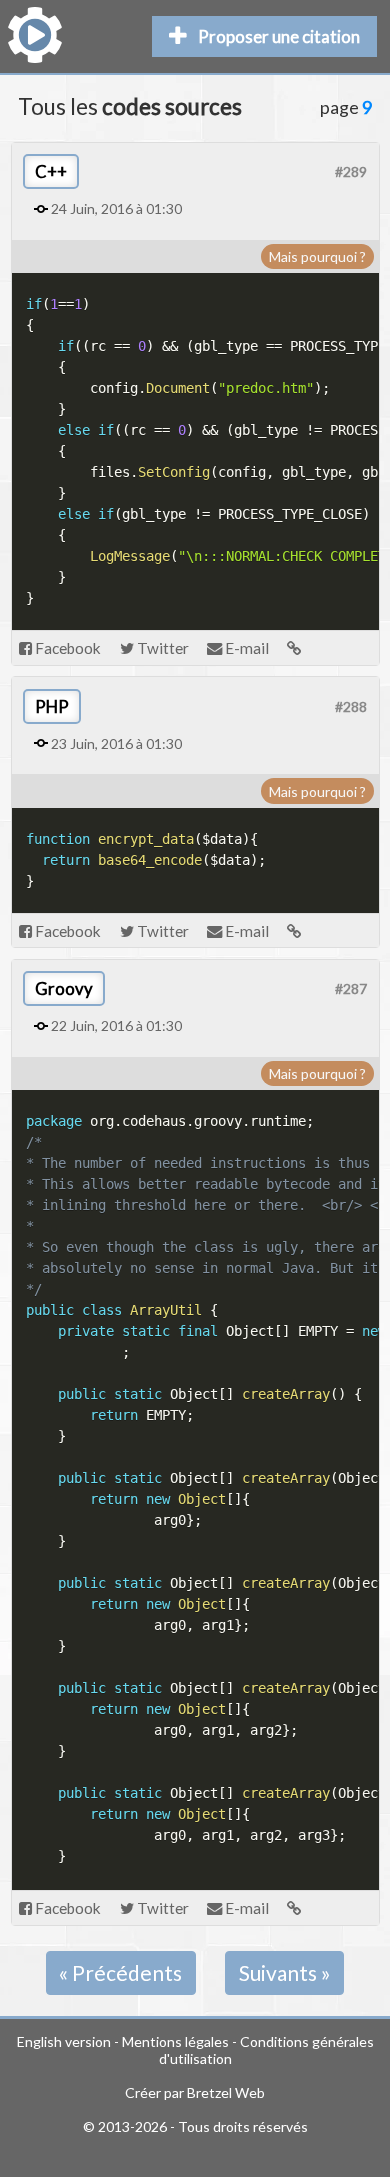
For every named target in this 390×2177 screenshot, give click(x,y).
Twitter (161, 648)
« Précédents (120, 1972)
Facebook (66, 648)
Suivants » (285, 1972)
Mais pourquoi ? (317, 256)
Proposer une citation (279, 36)
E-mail (245, 648)
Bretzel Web (226, 2092)
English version (64, 2041)
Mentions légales (175, 2041)
